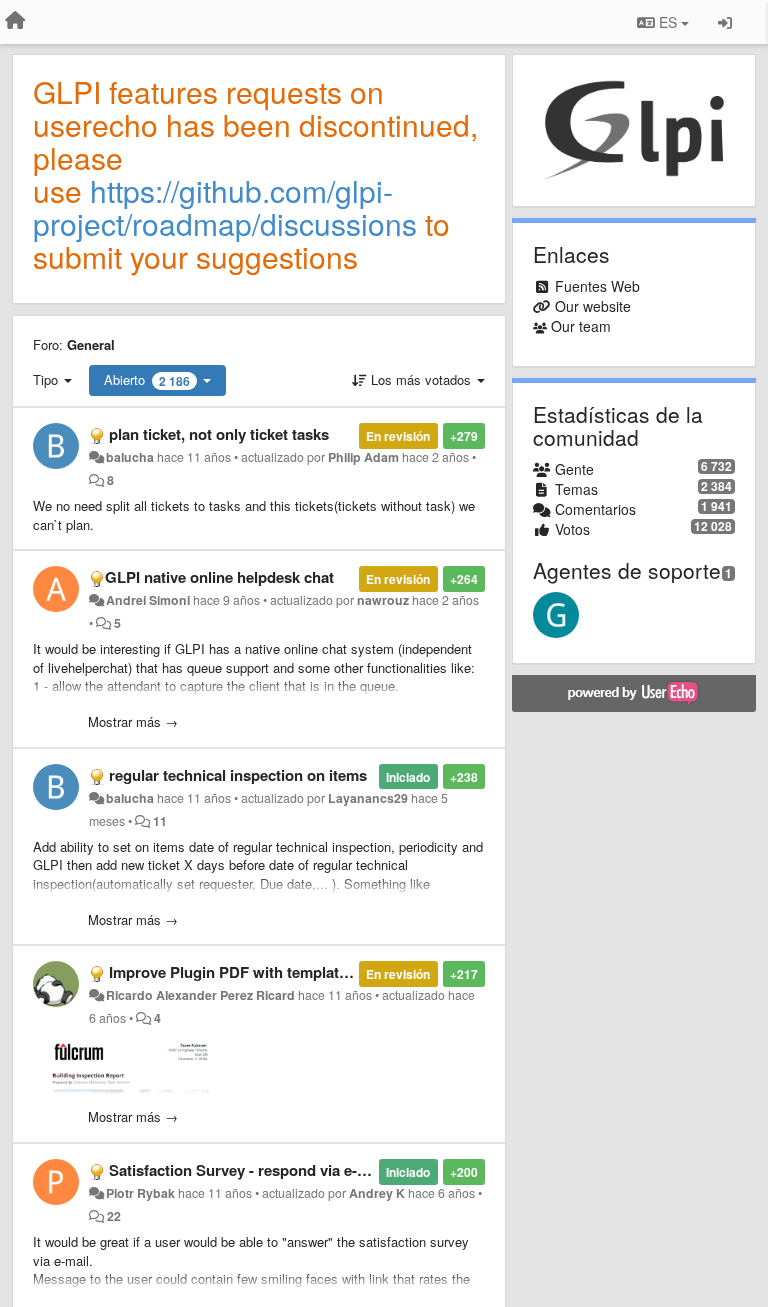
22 (114, 1216)
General (91, 344)
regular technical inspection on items (238, 775)
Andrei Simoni (148, 600)
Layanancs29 (368, 798)
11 (160, 821)
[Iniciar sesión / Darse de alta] (725, 22)
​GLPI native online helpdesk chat (219, 577)
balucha (130, 457)
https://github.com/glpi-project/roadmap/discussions (225, 207)
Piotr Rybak (140, 1193)
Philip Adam (363, 457)
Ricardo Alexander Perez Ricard (200, 995)
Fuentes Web (597, 286)
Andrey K (377, 1193)
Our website (593, 306)
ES (668, 22)
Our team (581, 326)
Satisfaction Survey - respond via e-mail (247, 1170)
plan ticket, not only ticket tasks (219, 434)
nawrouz (383, 600)
